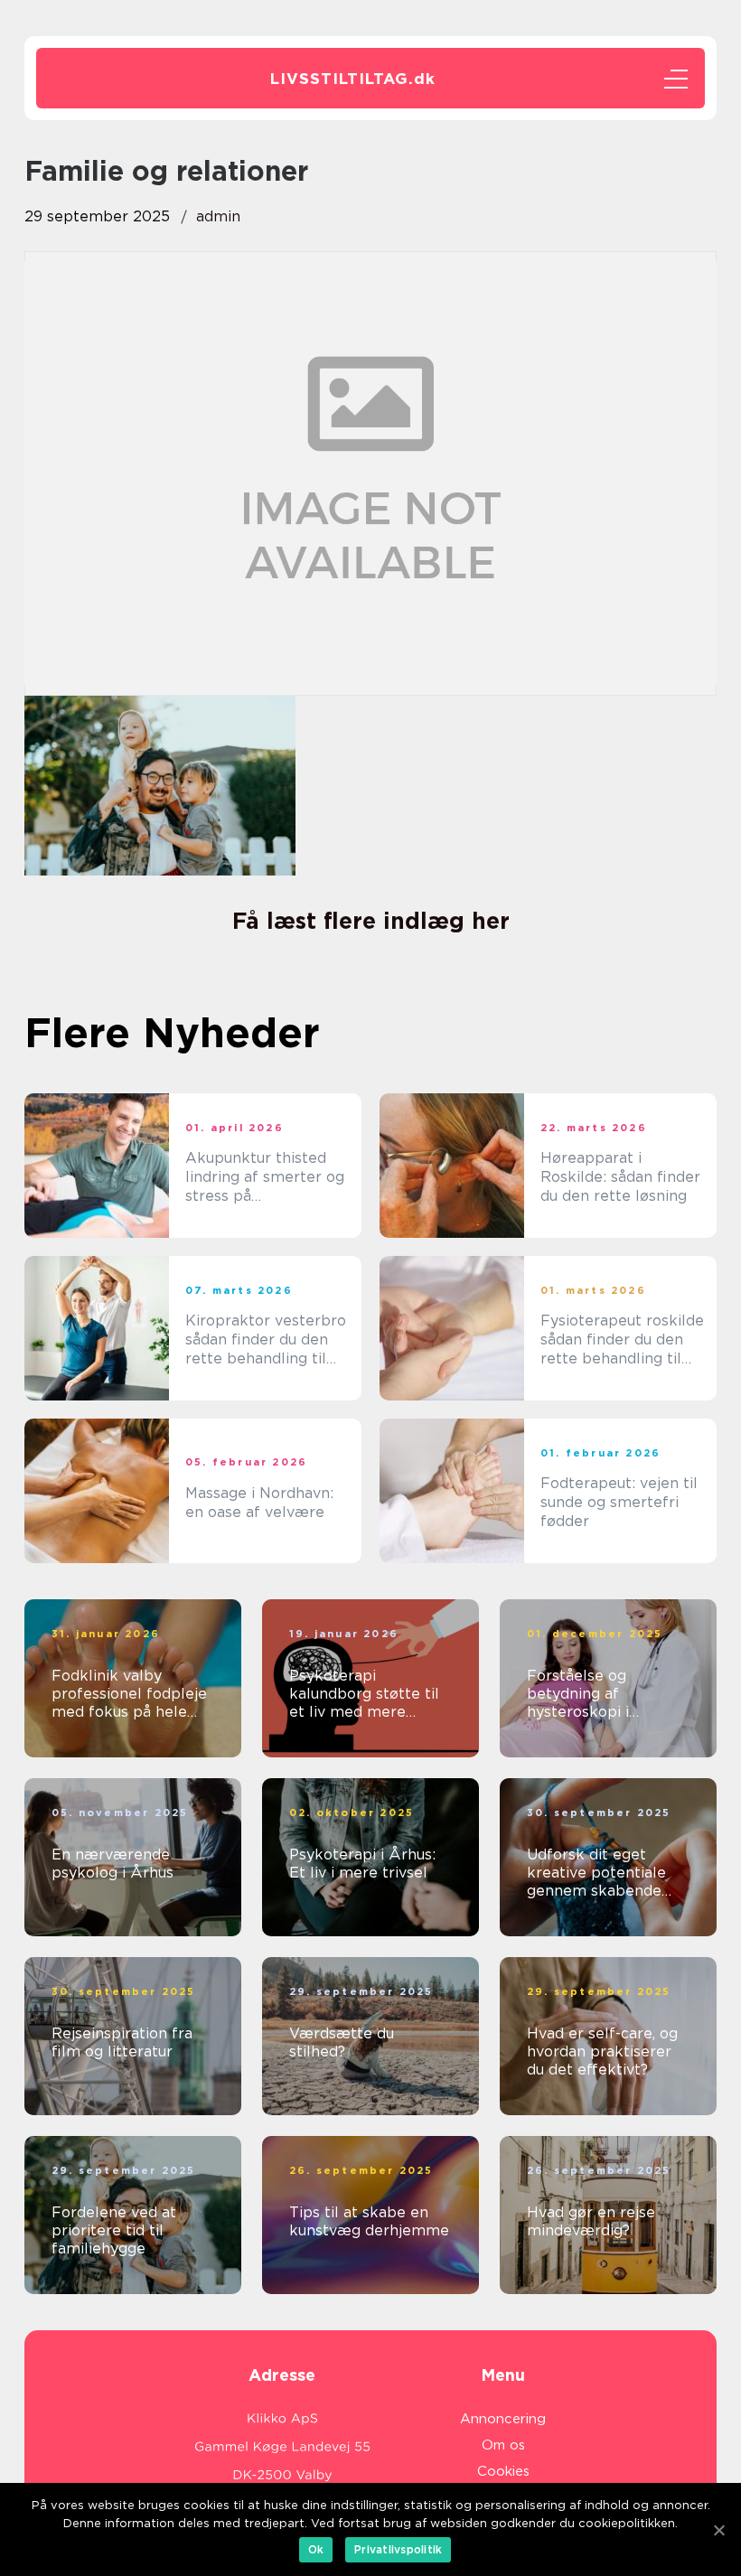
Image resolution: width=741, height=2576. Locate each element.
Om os (503, 2445)
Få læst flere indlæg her (371, 921)
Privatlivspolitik (398, 2549)
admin (218, 216)
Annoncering (503, 2419)
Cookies (503, 2471)
